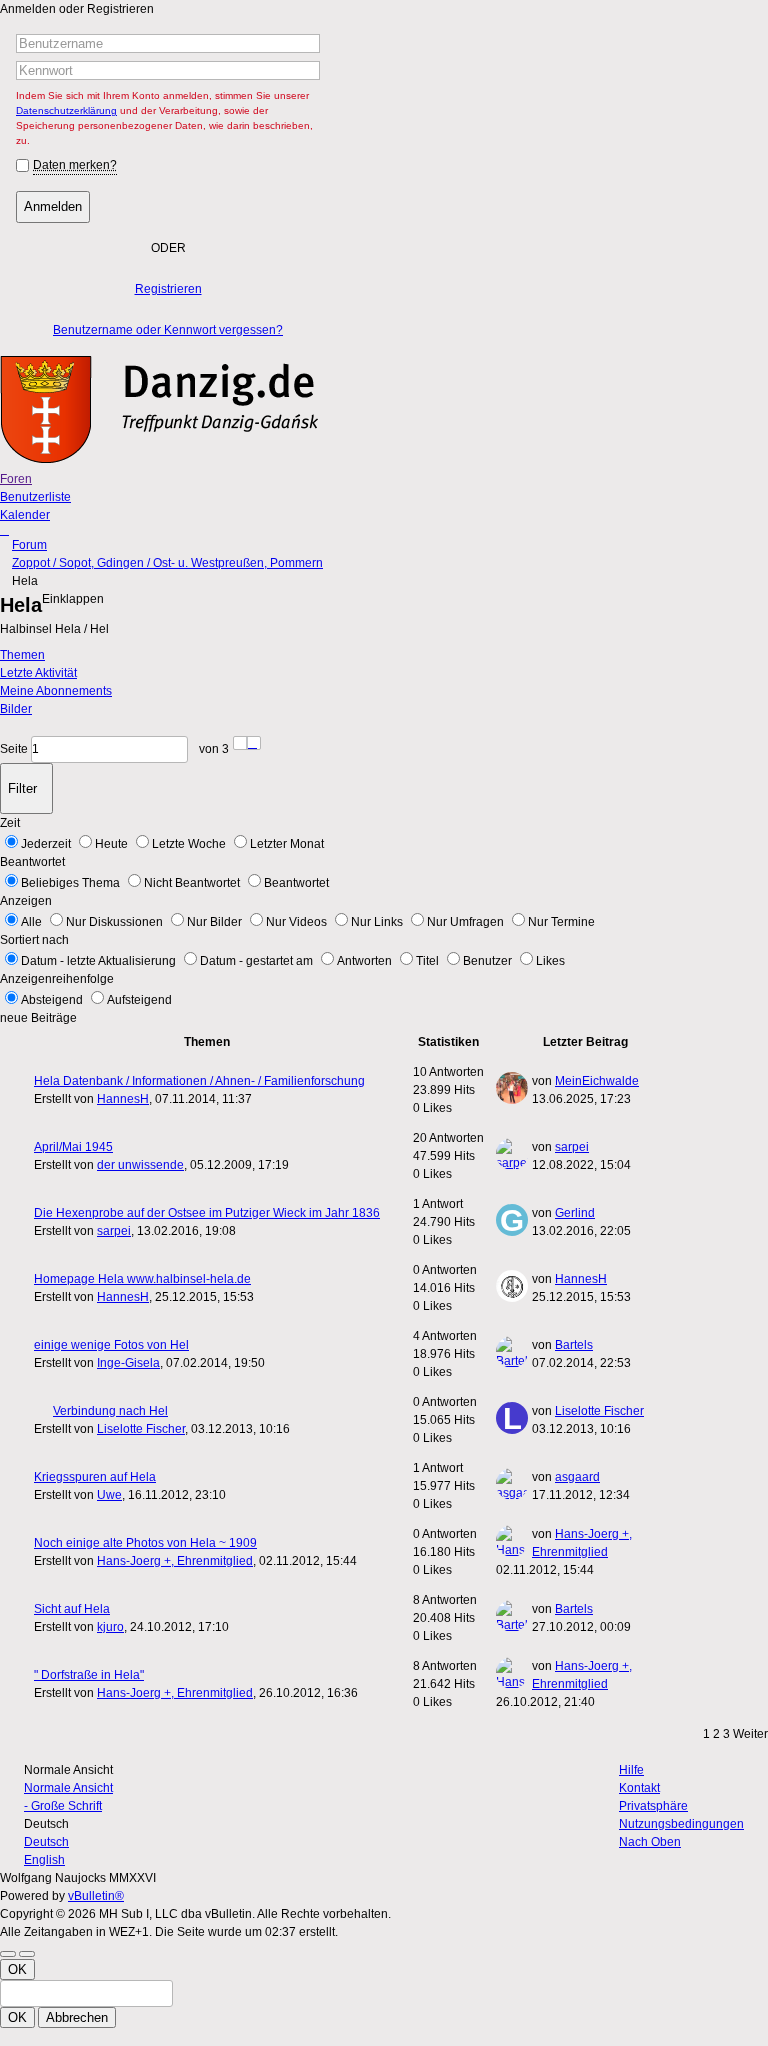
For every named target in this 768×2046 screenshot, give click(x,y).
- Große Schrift (63, 1806)
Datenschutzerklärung (66, 110)
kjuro (110, 1627)
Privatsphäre (653, 1806)
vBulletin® (96, 1896)
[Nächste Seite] (253, 743)
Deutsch (46, 1842)
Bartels (574, 1345)
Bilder (16, 709)
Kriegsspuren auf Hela (95, 1477)
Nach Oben (650, 1842)
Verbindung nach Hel (110, 1411)
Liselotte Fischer (141, 1429)
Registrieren (168, 289)
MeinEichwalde (597, 1081)
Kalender (25, 515)
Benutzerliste (35, 497)
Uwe (109, 1495)
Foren (16, 479)
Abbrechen (77, 2017)
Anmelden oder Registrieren (77, 9)
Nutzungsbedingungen (681, 1824)
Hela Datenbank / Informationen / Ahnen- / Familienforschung (199, 1081)
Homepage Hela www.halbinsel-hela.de (142, 1279)
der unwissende (140, 1165)
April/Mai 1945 (73, 1147)
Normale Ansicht (68, 1788)
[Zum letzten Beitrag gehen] (638, 1099)
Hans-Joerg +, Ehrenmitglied (175, 1561)
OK (17, 1969)
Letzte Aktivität (38, 673)
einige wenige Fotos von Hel (111, 1345)
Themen (22, 655)
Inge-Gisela (128, 1363)
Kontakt (639, 1788)
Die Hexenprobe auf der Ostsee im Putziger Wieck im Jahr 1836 (207, 1213)
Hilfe (631, 1770)
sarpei (572, 1147)
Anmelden (53, 206)
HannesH (123, 1099)
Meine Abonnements (56, 691)
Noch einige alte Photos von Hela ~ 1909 (145, 1543)
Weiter (750, 1734)
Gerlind (575, 1213)
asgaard (577, 1477)
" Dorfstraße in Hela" (89, 1675)
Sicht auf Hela (72, 1609)
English (44, 1860)
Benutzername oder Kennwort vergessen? (168, 330)
